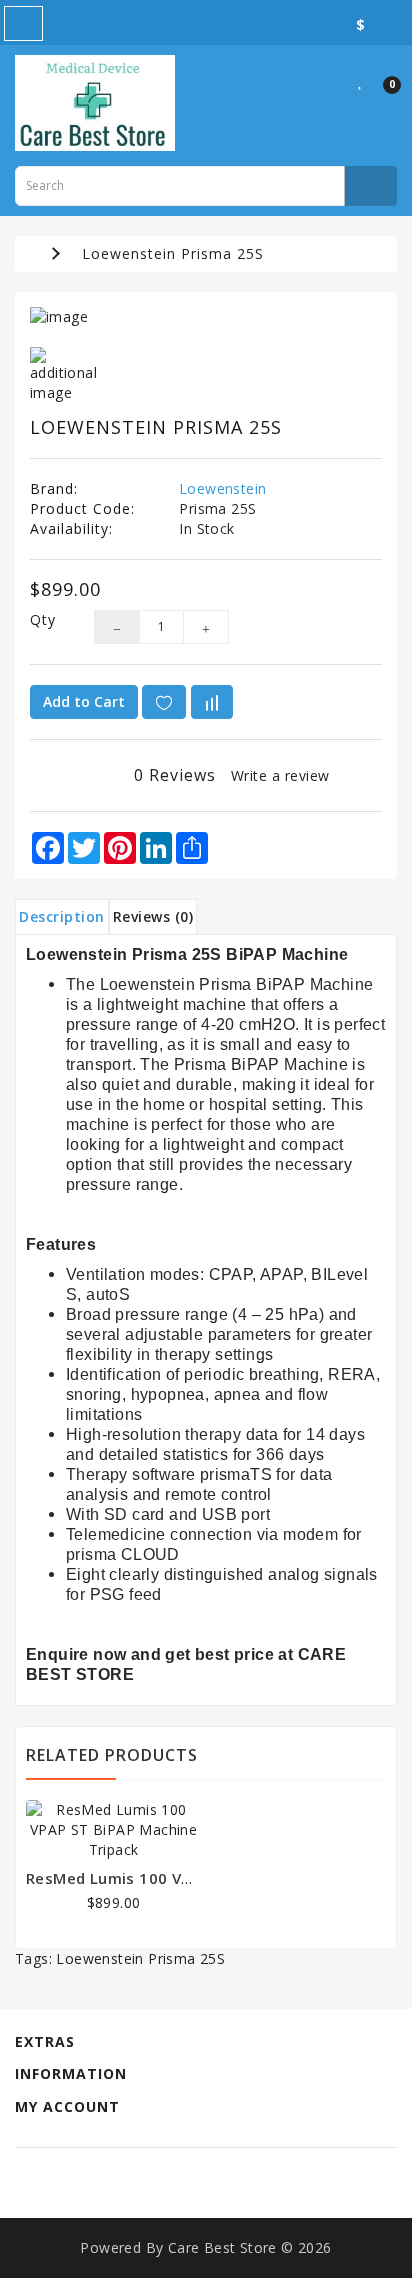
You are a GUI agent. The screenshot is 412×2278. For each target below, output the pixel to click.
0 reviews (175, 775)
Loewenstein (222, 488)
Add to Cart (84, 701)
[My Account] (336, 80)
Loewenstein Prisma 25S (173, 253)
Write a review (280, 775)
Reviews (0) (153, 916)
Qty (43, 619)
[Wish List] (361, 80)
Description (62, 916)
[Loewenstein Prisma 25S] (206, 317)
